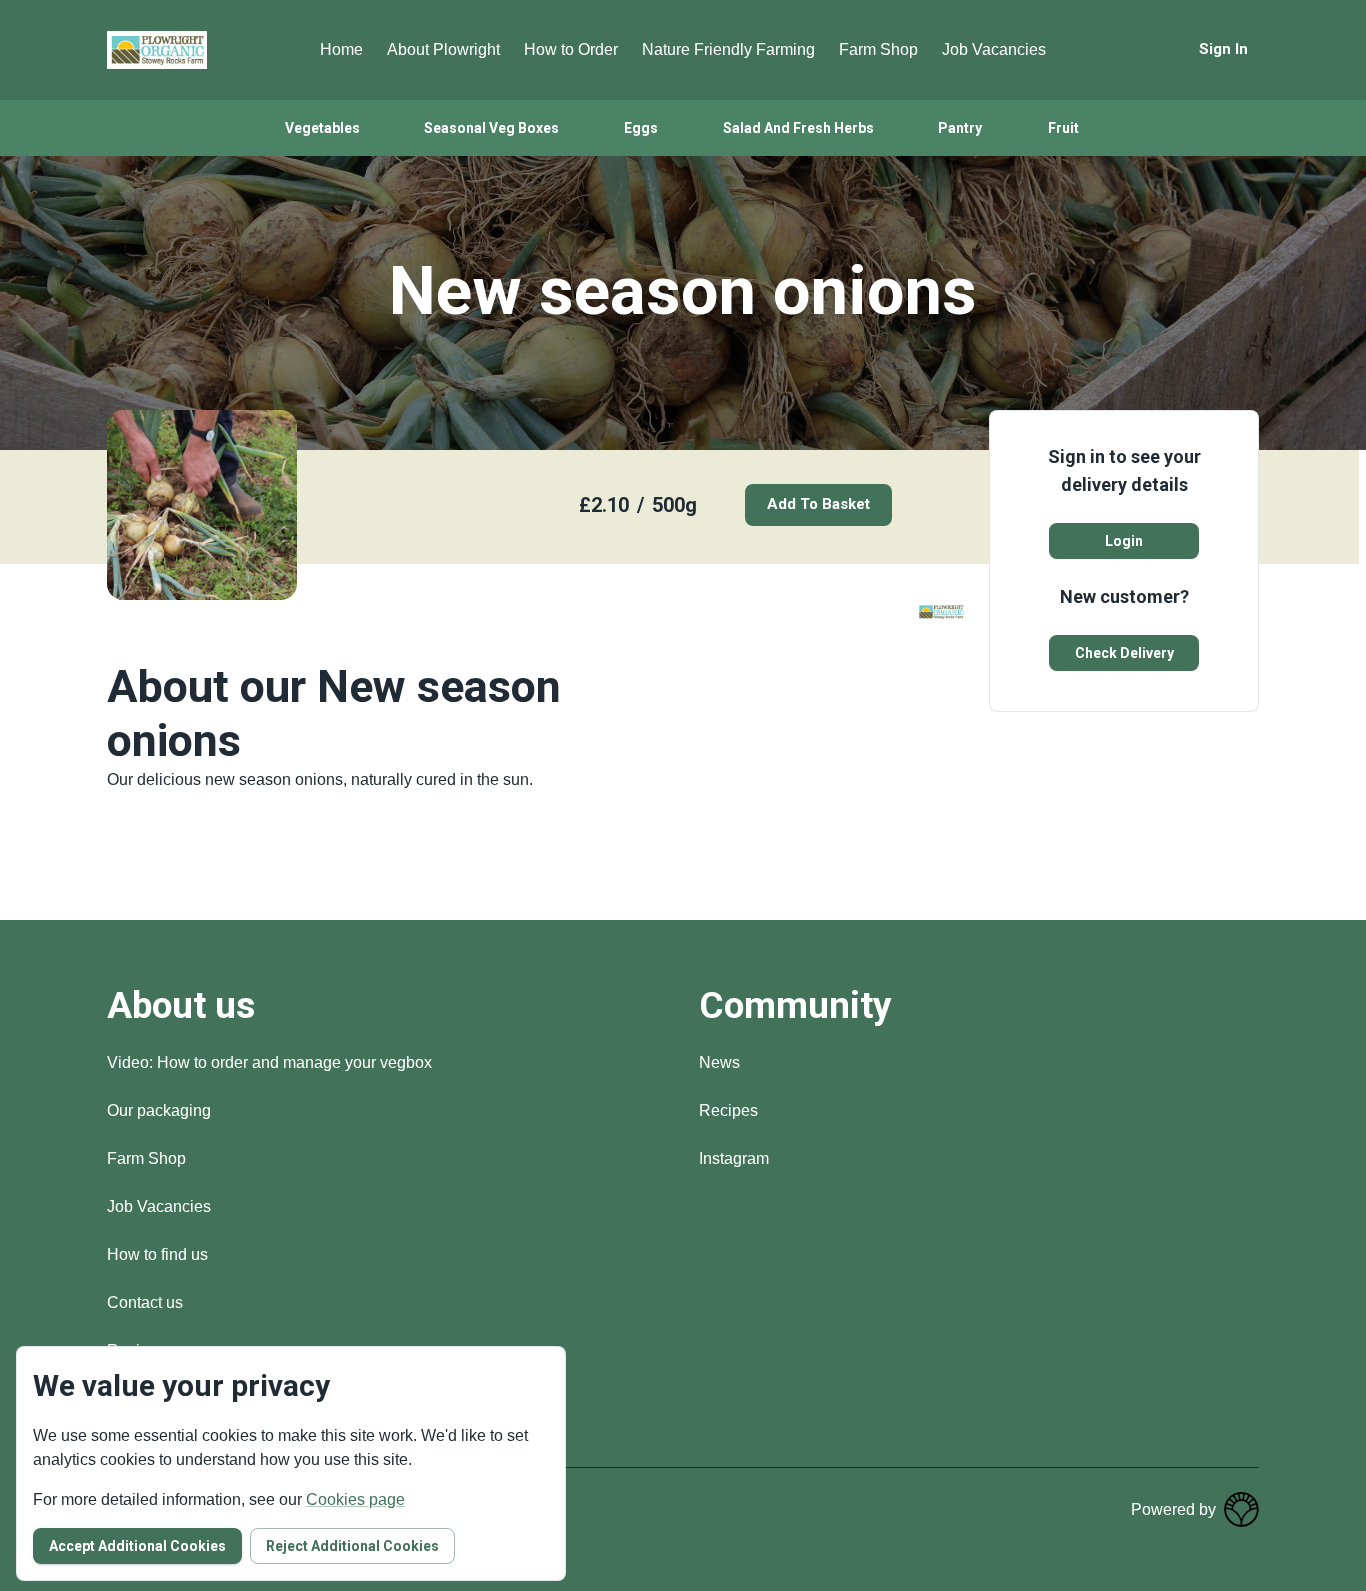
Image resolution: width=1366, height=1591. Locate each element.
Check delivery (1124, 653)
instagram (734, 1158)
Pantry (960, 128)
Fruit (1063, 128)
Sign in (1223, 49)
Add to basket (818, 504)
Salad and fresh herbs (798, 128)
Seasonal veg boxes (491, 128)
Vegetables (322, 128)
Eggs (641, 128)
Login (1124, 541)
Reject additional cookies (352, 1546)
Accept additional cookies (137, 1546)
